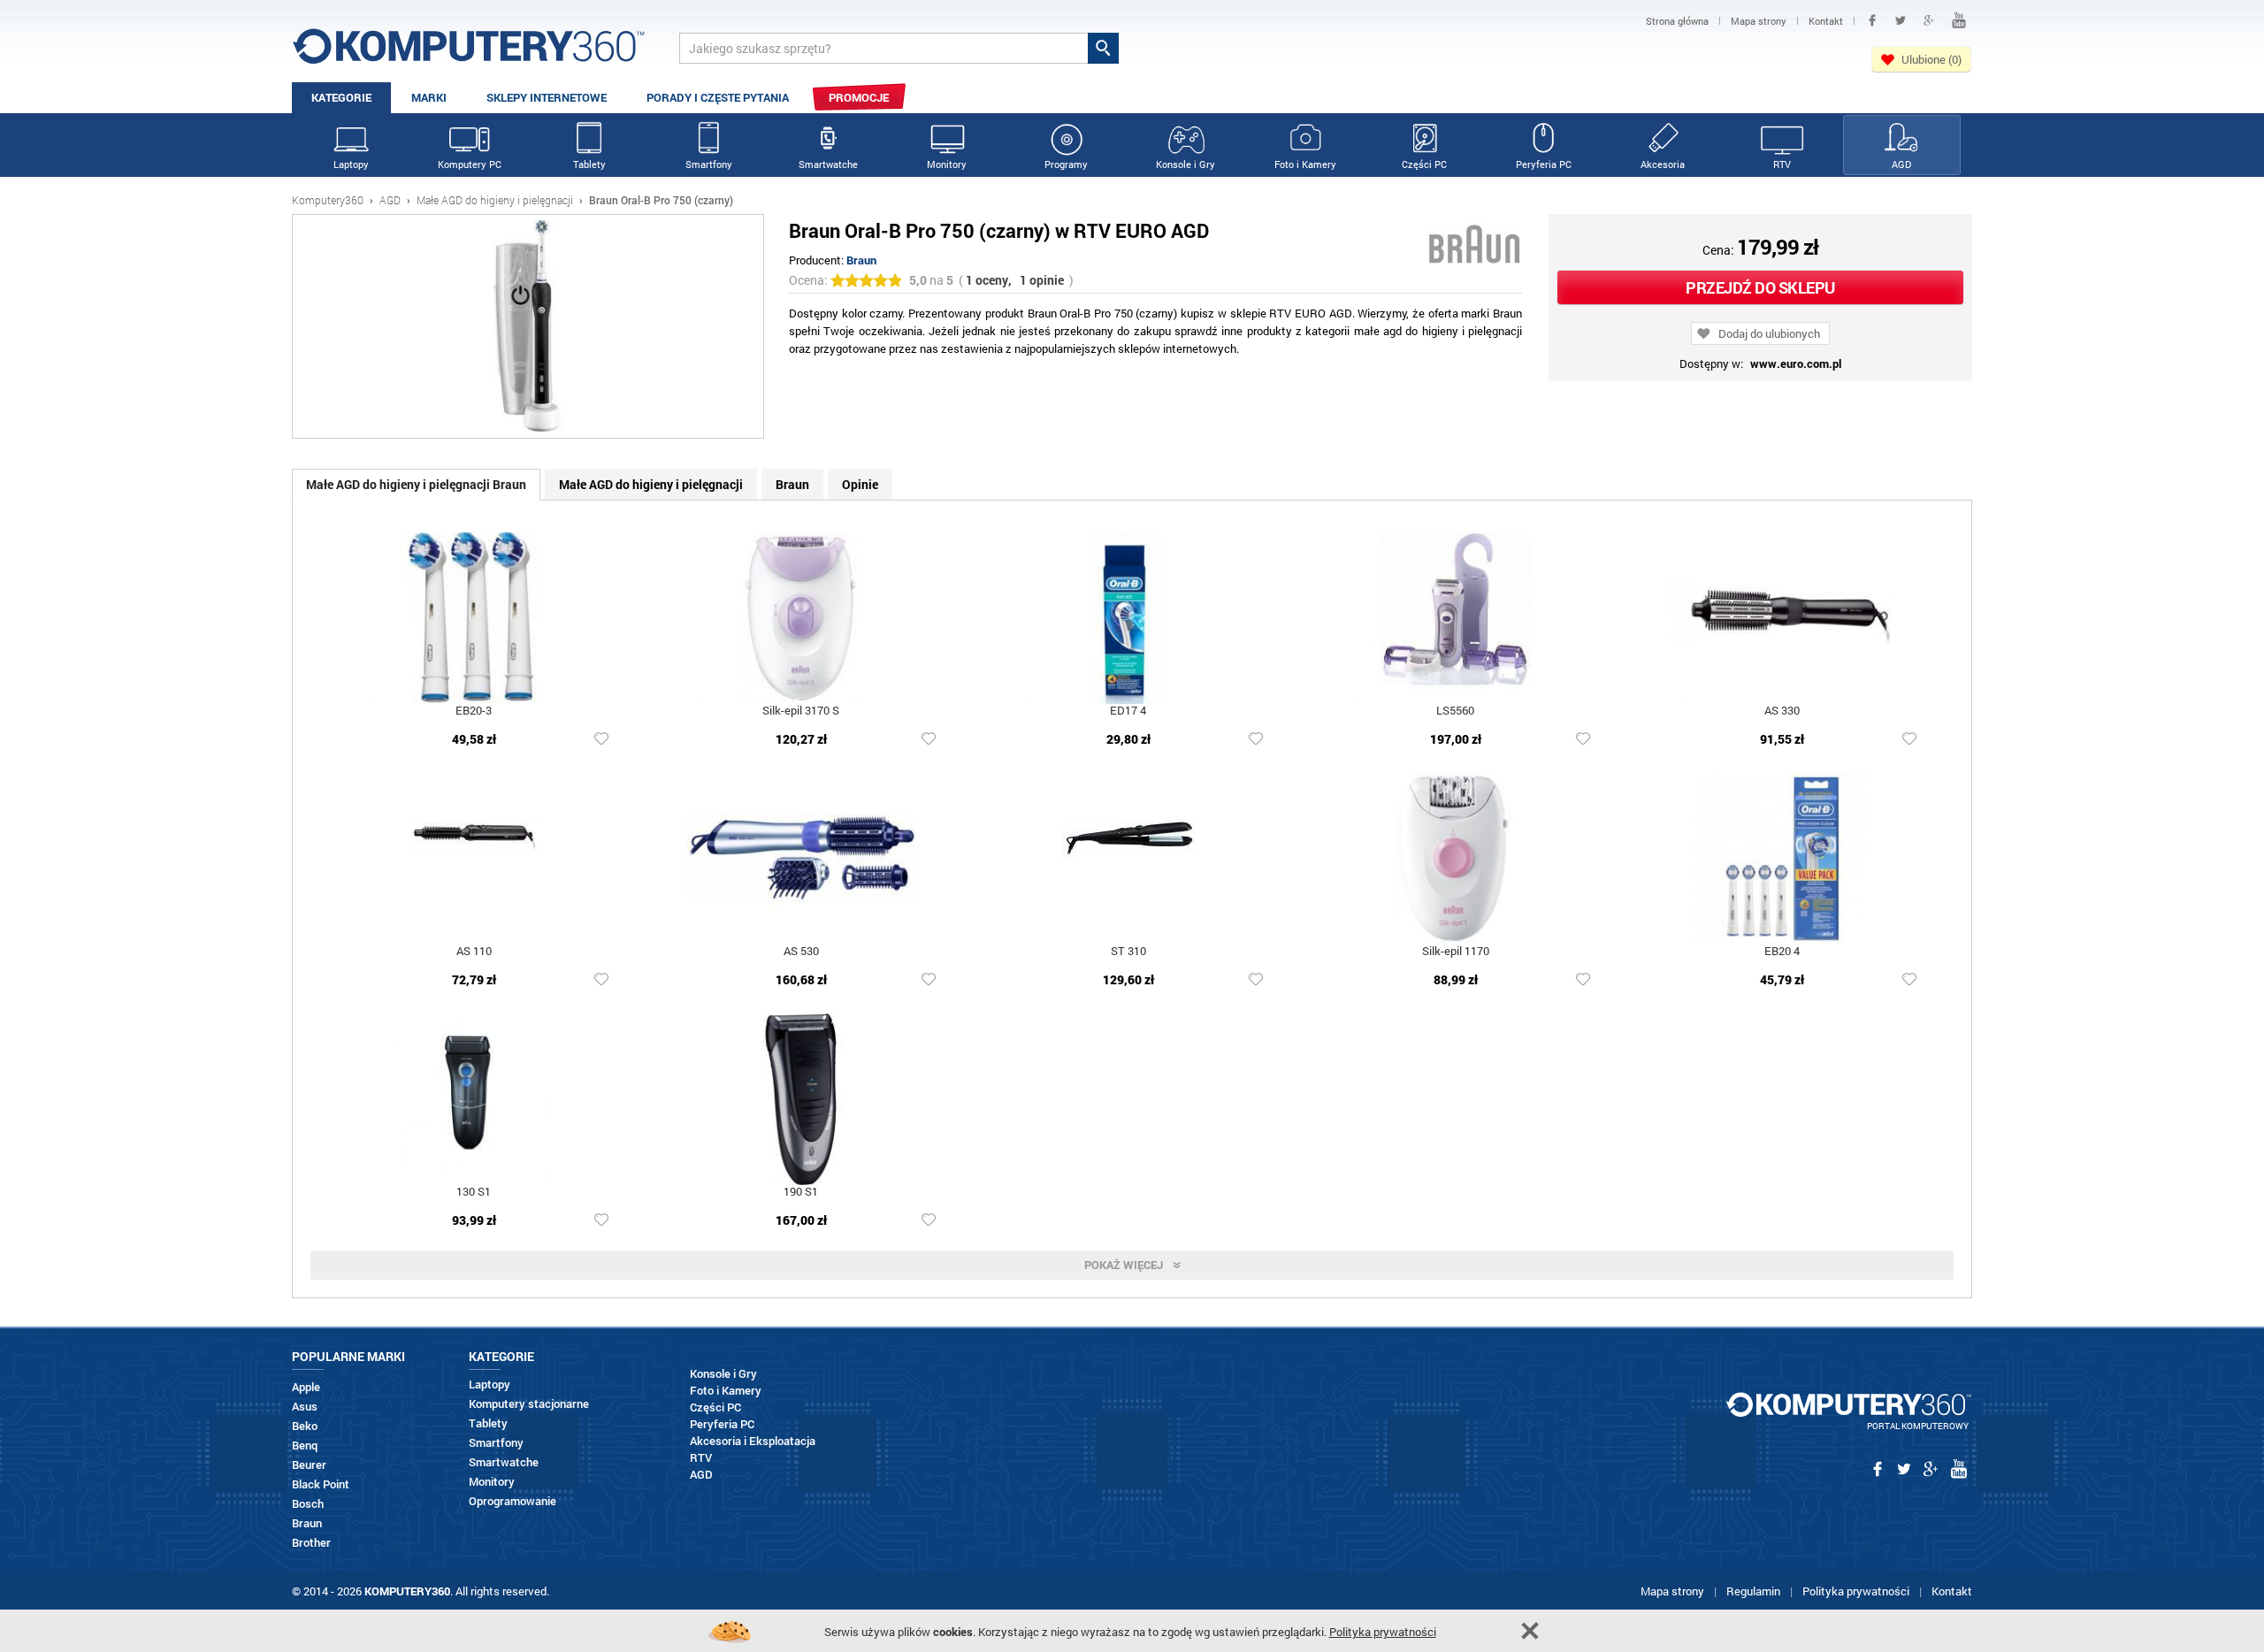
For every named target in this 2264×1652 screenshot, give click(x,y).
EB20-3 (474, 711)
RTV (1782, 164)
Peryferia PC (1544, 164)
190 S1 (801, 1193)
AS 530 (801, 952)
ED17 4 (1128, 711)
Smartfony (709, 164)
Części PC (1424, 164)
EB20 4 (1782, 952)
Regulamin (1753, 1591)
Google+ (1929, 20)
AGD (1901, 164)
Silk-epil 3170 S (801, 711)
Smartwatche (828, 164)
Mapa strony (1672, 1591)
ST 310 (1128, 952)
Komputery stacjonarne (529, 1404)
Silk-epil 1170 (1456, 952)
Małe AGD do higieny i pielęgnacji (495, 200)
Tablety (589, 164)
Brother (311, 1543)
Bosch (308, 1504)
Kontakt (1952, 1591)
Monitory (947, 164)
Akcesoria (1663, 164)
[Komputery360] (469, 53)
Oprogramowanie (512, 1501)
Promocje (859, 97)
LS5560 (1455, 711)
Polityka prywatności (1856, 1591)
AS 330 (1782, 711)
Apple (306, 1387)
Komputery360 (328, 200)
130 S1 (474, 1193)
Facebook (1872, 20)
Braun (861, 260)
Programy (1066, 164)
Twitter (1901, 20)
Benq (305, 1445)
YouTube (1959, 20)
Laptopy (351, 164)
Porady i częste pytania (718, 97)
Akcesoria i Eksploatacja (753, 1441)
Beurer (309, 1465)
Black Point (321, 1484)
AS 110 (474, 952)
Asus (305, 1407)
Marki (429, 97)
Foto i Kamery (1305, 164)
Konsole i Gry (1186, 164)
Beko (305, 1426)
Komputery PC (470, 164)
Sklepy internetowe (547, 97)
